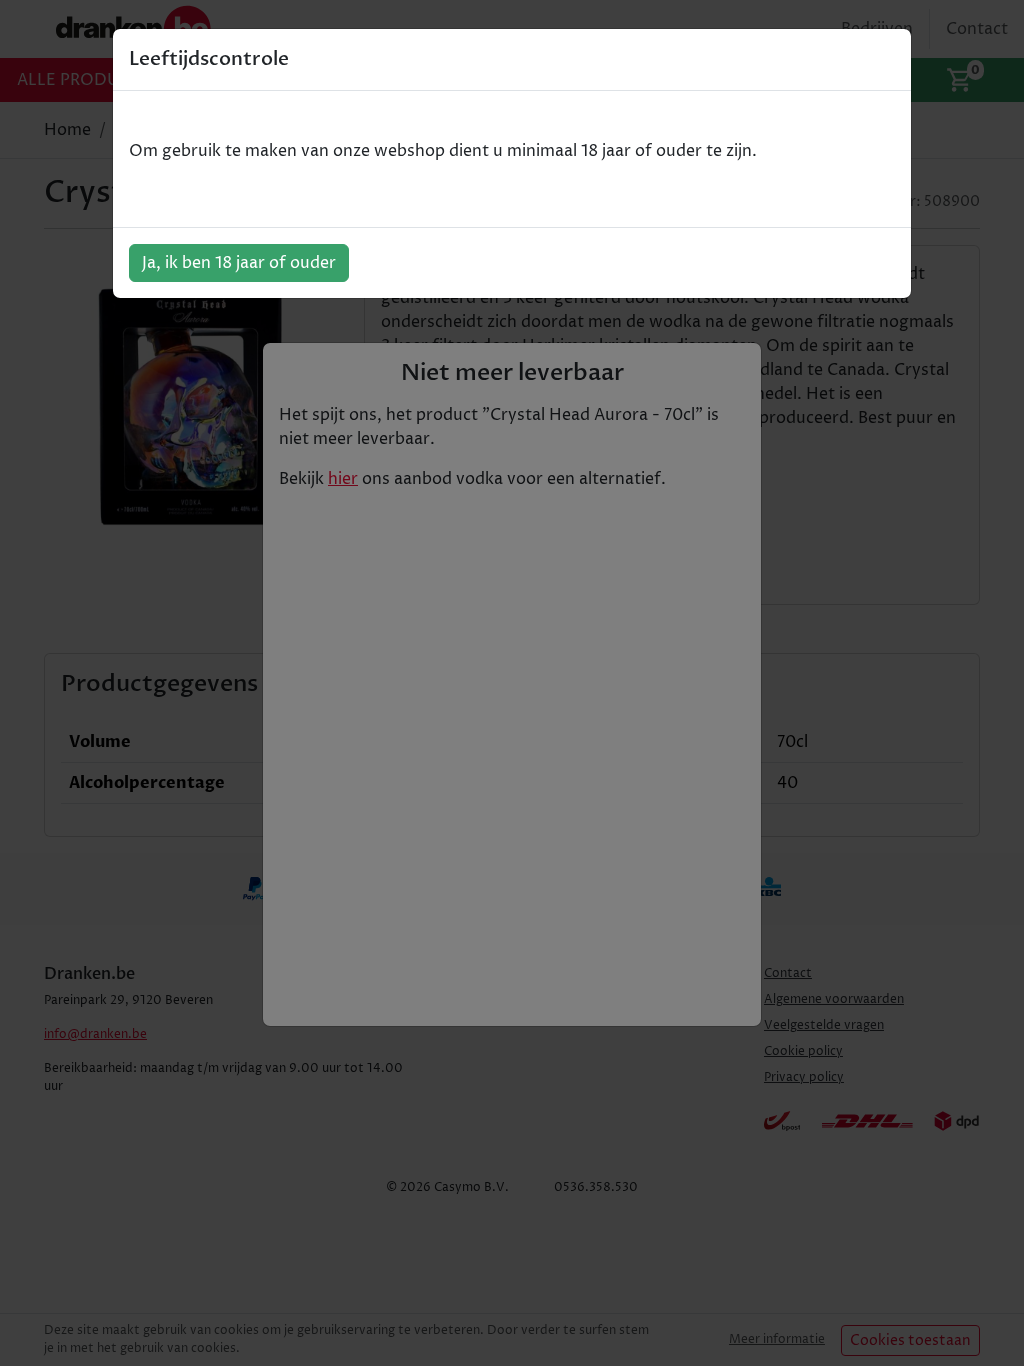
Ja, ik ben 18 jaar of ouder (239, 263)
